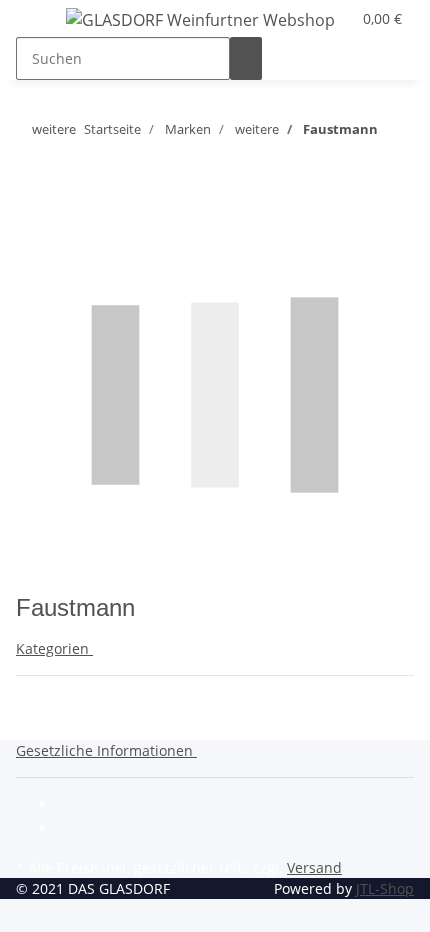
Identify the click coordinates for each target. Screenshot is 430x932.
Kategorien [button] (54, 648)
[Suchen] (246, 58)
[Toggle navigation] (41, 23)
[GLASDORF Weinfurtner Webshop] (200, 19)
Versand (314, 867)
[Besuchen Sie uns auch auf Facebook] (72, 807)
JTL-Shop (385, 888)
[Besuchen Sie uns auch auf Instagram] (72, 830)
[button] (110, 750)
